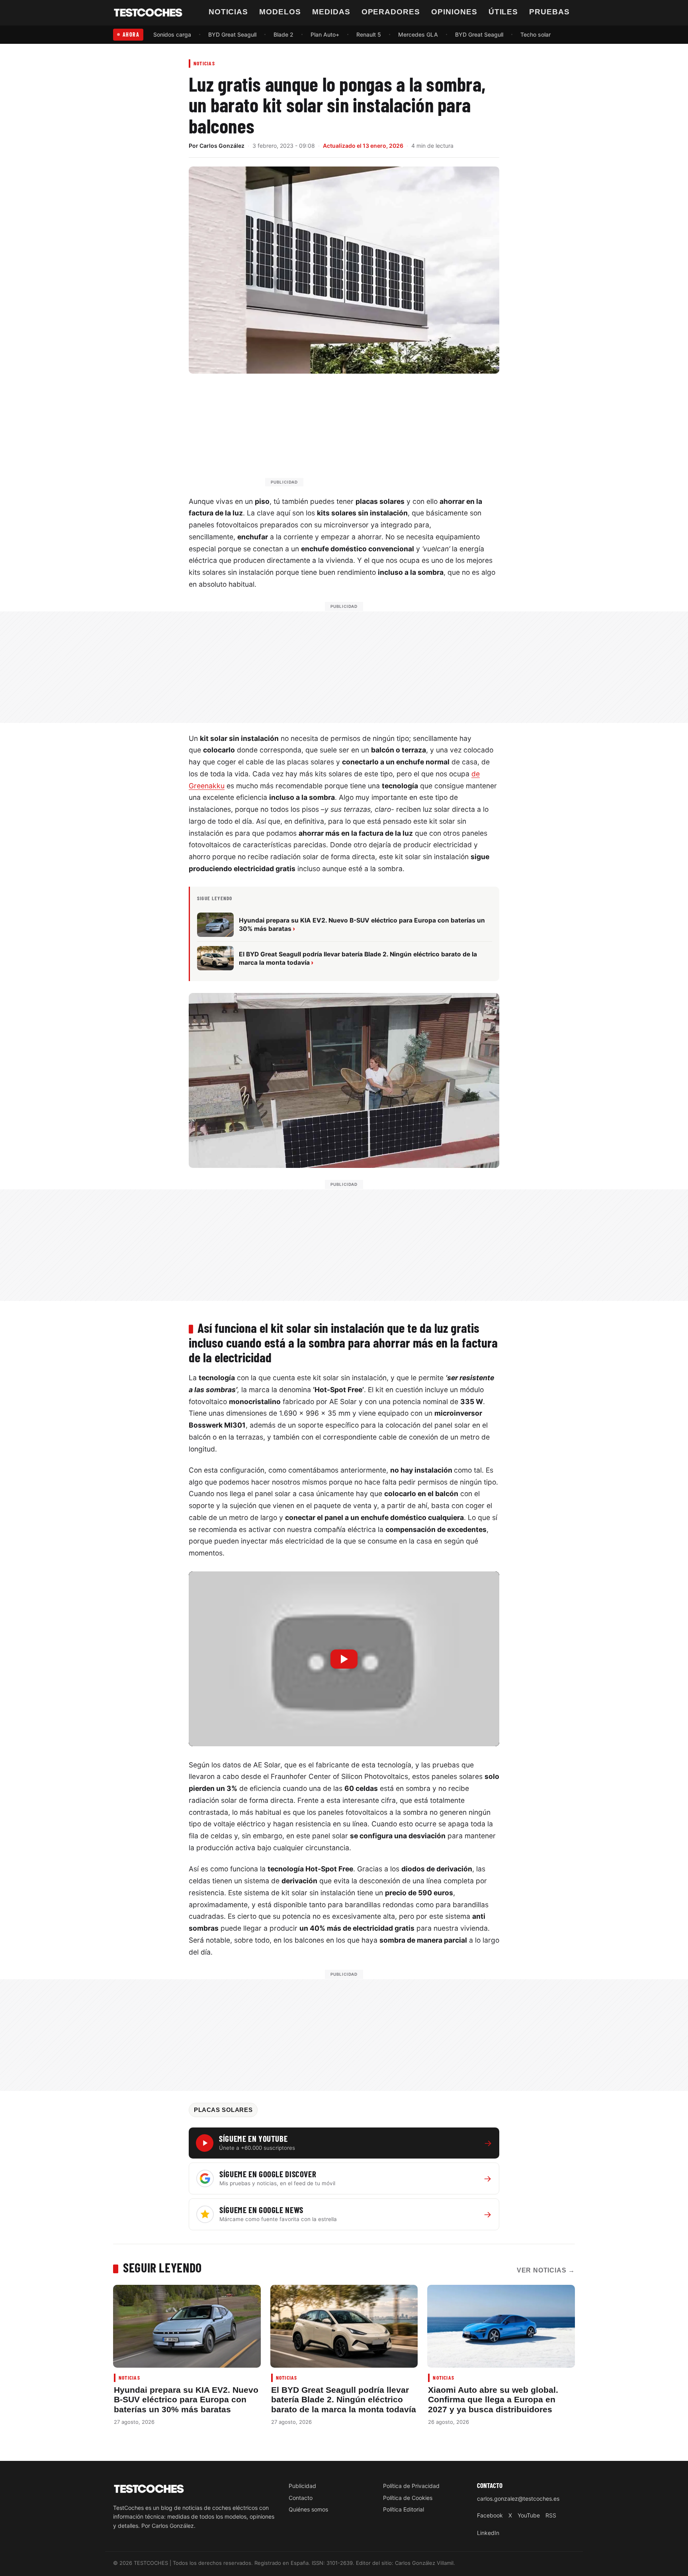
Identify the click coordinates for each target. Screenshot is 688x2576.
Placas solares (223, 2110)
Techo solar (536, 34)
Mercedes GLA (418, 34)
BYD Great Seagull (232, 34)
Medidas (331, 12)
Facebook (490, 2515)
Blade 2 (283, 34)
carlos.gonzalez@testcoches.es (518, 2499)
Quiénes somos (308, 2509)
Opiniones (454, 12)
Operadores (391, 12)
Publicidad (302, 2486)
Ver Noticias (546, 2270)
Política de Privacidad (411, 2486)
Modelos (280, 12)
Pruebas (549, 12)
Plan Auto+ (325, 34)
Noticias (229, 12)
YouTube (529, 2515)
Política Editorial (404, 2509)
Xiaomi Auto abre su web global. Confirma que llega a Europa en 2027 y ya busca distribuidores (493, 2400)
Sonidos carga (172, 34)
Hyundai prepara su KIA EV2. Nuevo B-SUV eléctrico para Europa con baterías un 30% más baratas (186, 2400)
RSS (551, 2515)
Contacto (301, 2498)
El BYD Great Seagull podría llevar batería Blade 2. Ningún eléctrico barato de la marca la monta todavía (344, 2400)
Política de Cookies (408, 2498)
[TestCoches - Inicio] (148, 13)
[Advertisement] (363, 434)
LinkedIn (488, 2533)
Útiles (503, 12)
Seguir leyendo (162, 2267)
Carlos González (222, 146)
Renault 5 (369, 34)
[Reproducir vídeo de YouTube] (344, 1659)
